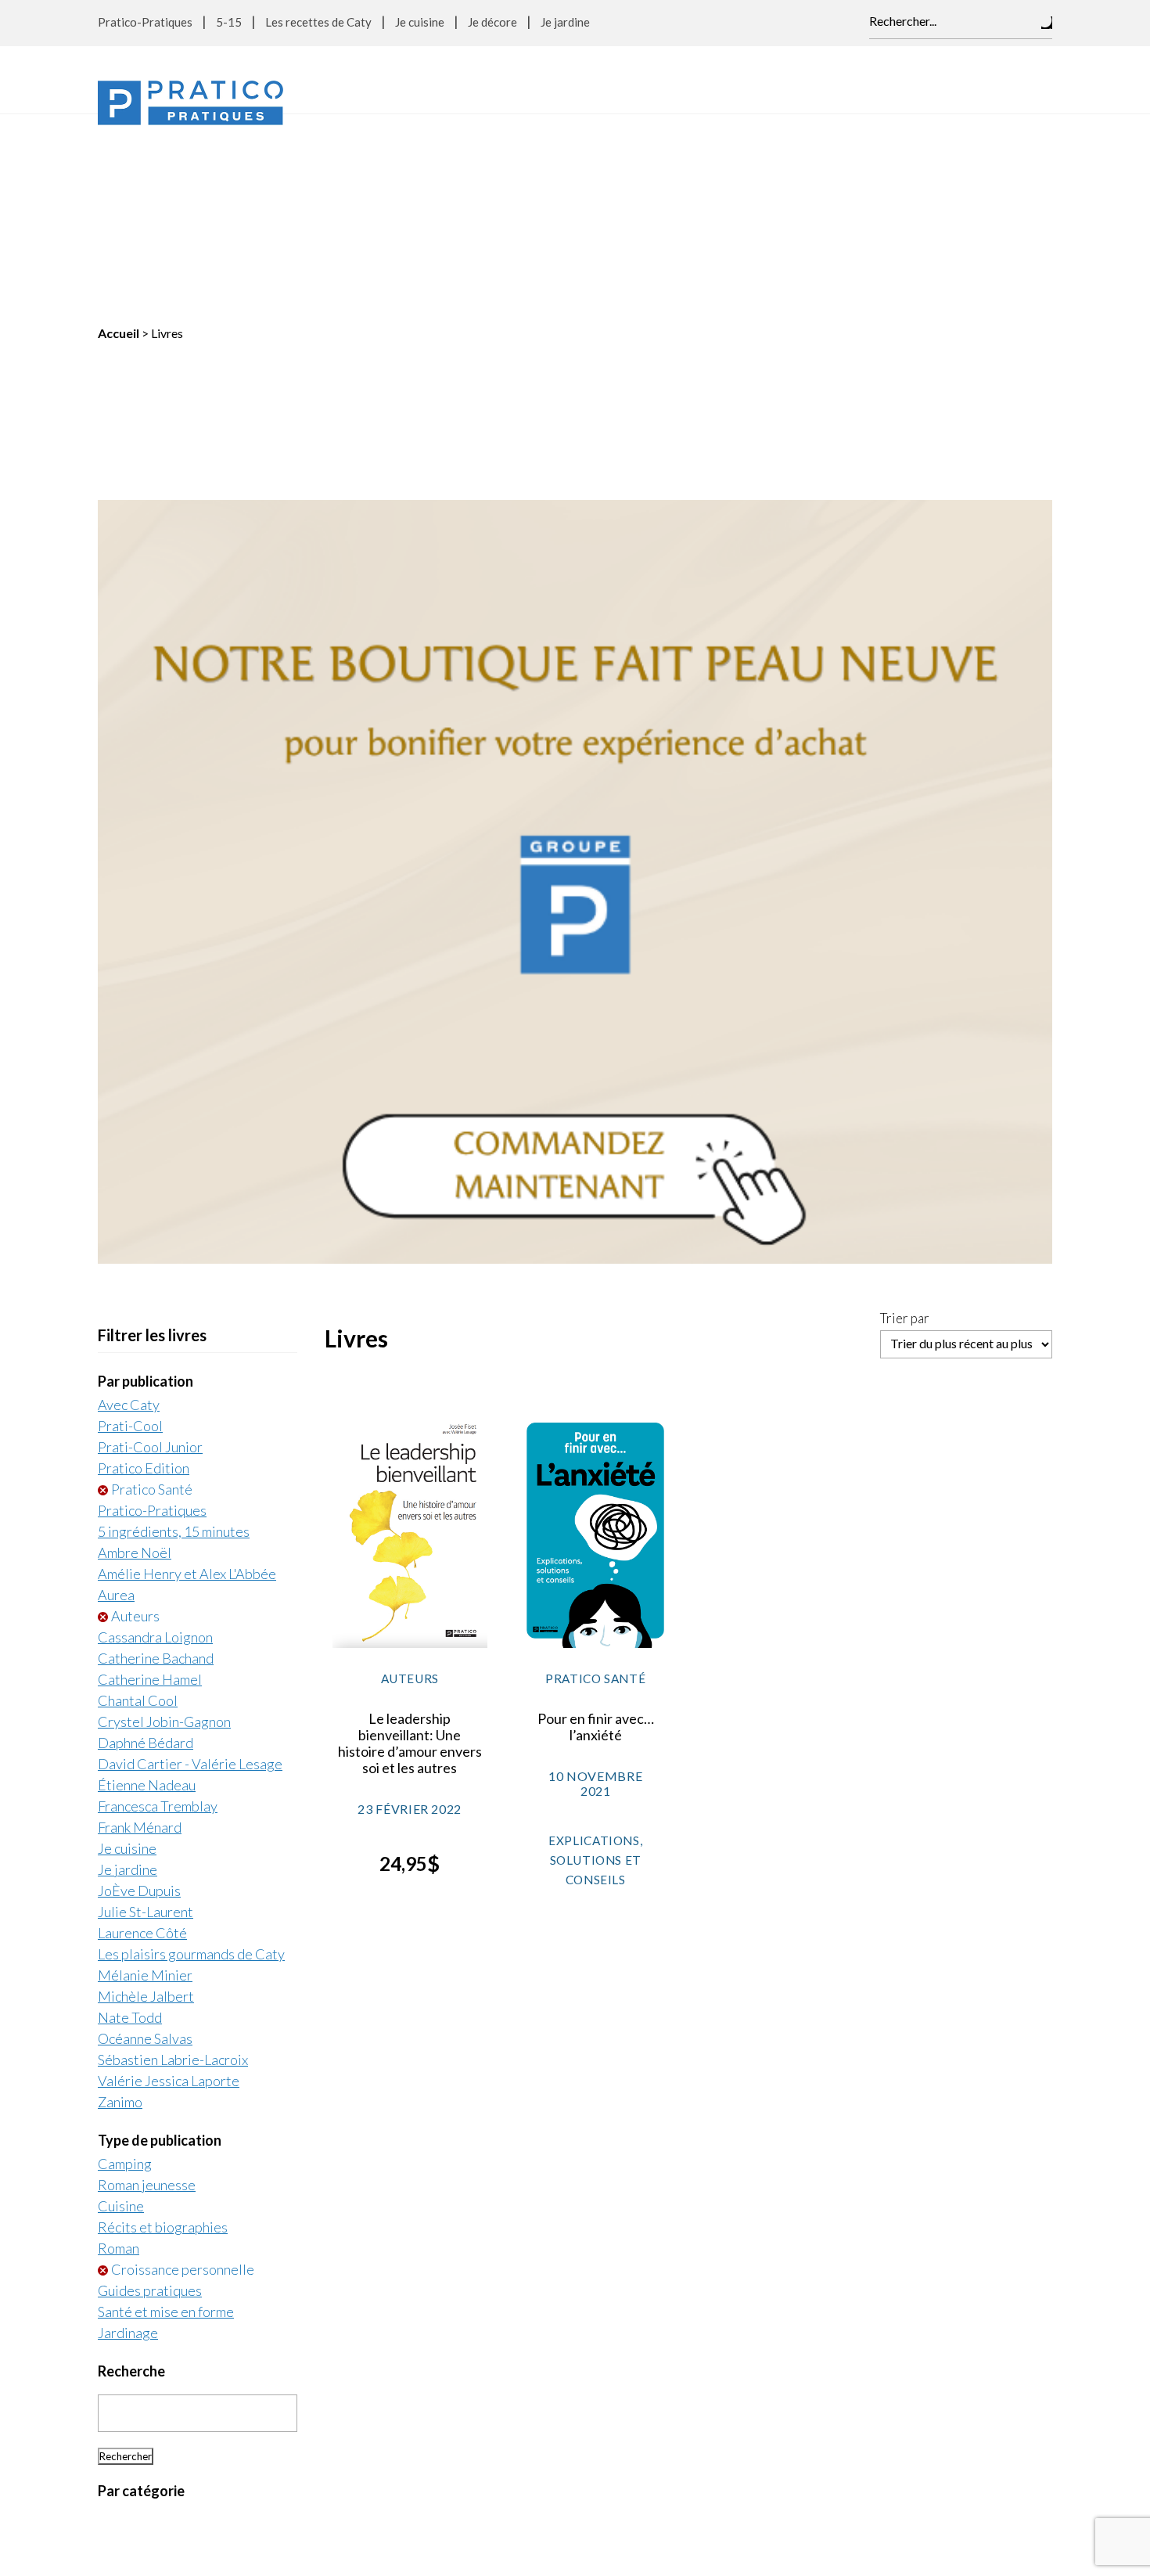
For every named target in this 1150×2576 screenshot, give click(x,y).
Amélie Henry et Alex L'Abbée (187, 1376)
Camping (125, 1966)
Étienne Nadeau (147, 1588)
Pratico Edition (144, 1271)
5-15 (229, 22)
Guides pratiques (150, 2093)
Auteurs (135, 1419)
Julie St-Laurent (146, 1714)
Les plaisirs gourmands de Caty (191, 1757)
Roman (119, 2051)
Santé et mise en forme (166, 2114)
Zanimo (120, 1905)
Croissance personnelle (183, 2072)
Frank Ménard (140, 1630)
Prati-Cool (130, 1229)
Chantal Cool (138, 1503)
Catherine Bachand (156, 1461)
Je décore (492, 22)
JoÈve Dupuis (139, 1693)
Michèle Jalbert (146, 1799)
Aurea (116, 1398)
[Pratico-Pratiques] (190, 103)
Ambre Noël (135, 1355)
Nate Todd (130, 1820)
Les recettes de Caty (318, 22)
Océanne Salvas (145, 1841)
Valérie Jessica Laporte (169, 1883)
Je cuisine (420, 22)
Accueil (119, 136)
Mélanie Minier (145, 1778)
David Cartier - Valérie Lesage (190, 1567)
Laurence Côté (142, 1736)
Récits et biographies (163, 2030)
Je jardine (565, 22)
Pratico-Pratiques (145, 22)
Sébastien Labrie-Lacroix (173, 1862)
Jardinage (128, 2135)
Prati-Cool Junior (150, 1250)
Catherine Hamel (150, 1482)
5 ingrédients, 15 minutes (174, 1334)
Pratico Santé (152, 1292)
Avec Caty (129, 1207)
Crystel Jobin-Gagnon (164, 1524)
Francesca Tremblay (158, 1609)
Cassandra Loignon (155, 1440)
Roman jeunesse (147, 1988)
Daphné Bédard (146, 1545)
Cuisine (121, 2009)
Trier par (905, 1121)
